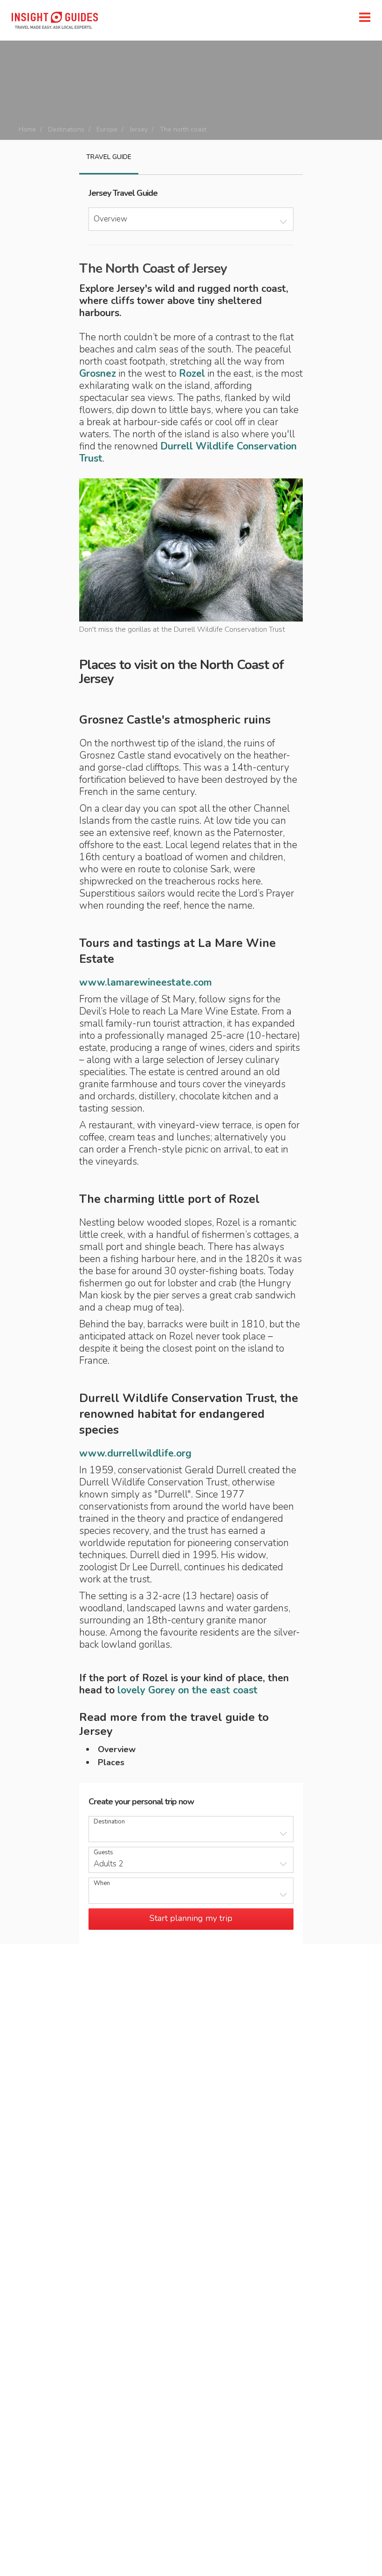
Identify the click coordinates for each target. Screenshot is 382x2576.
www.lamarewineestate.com (146, 982)
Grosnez (98, 373)
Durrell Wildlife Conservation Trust (188, 452)
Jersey (139, 129)
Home (27, 129)
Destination (109, 1822)
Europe (107, 129)
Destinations (66, 129)
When (102, 1883)
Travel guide (109, 157)
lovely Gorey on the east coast (188, 1690)
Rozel (192, 373)
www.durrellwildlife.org (135, 1453)
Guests (103, 1853)
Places (111, 1762)
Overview (117, 1749)
